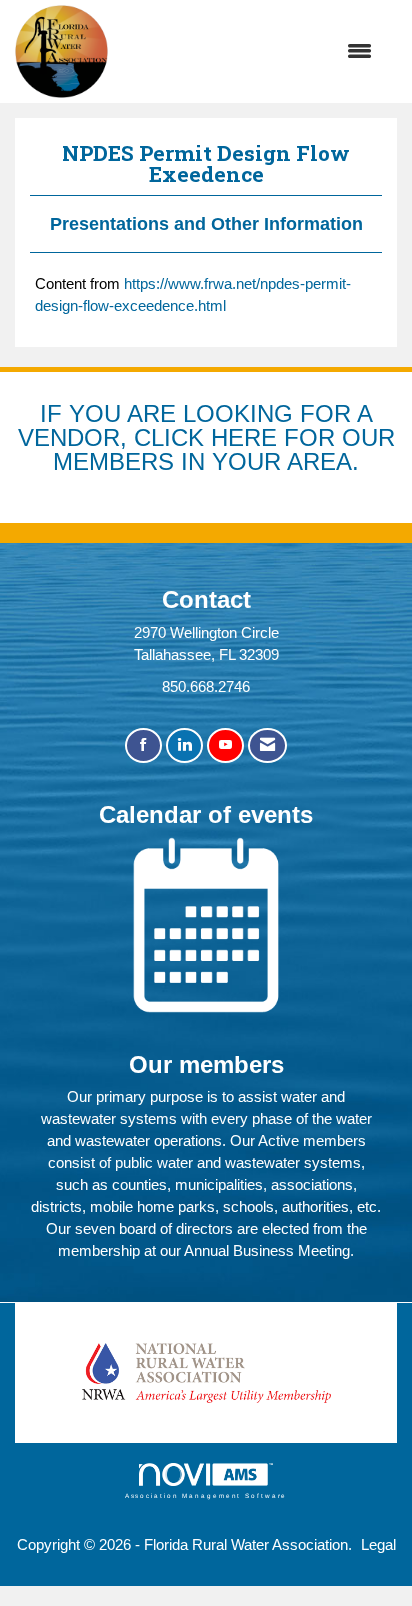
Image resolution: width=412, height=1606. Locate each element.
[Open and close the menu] (250, 52)
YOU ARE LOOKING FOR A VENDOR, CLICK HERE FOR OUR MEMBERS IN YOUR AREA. (206, 437)
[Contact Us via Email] (267, 745)
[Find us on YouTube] (225, 745)
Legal (378, 1544)
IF (54, 413)
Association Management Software (206, 1495)
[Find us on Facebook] (143, 745)
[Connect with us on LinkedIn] (184, 745)
